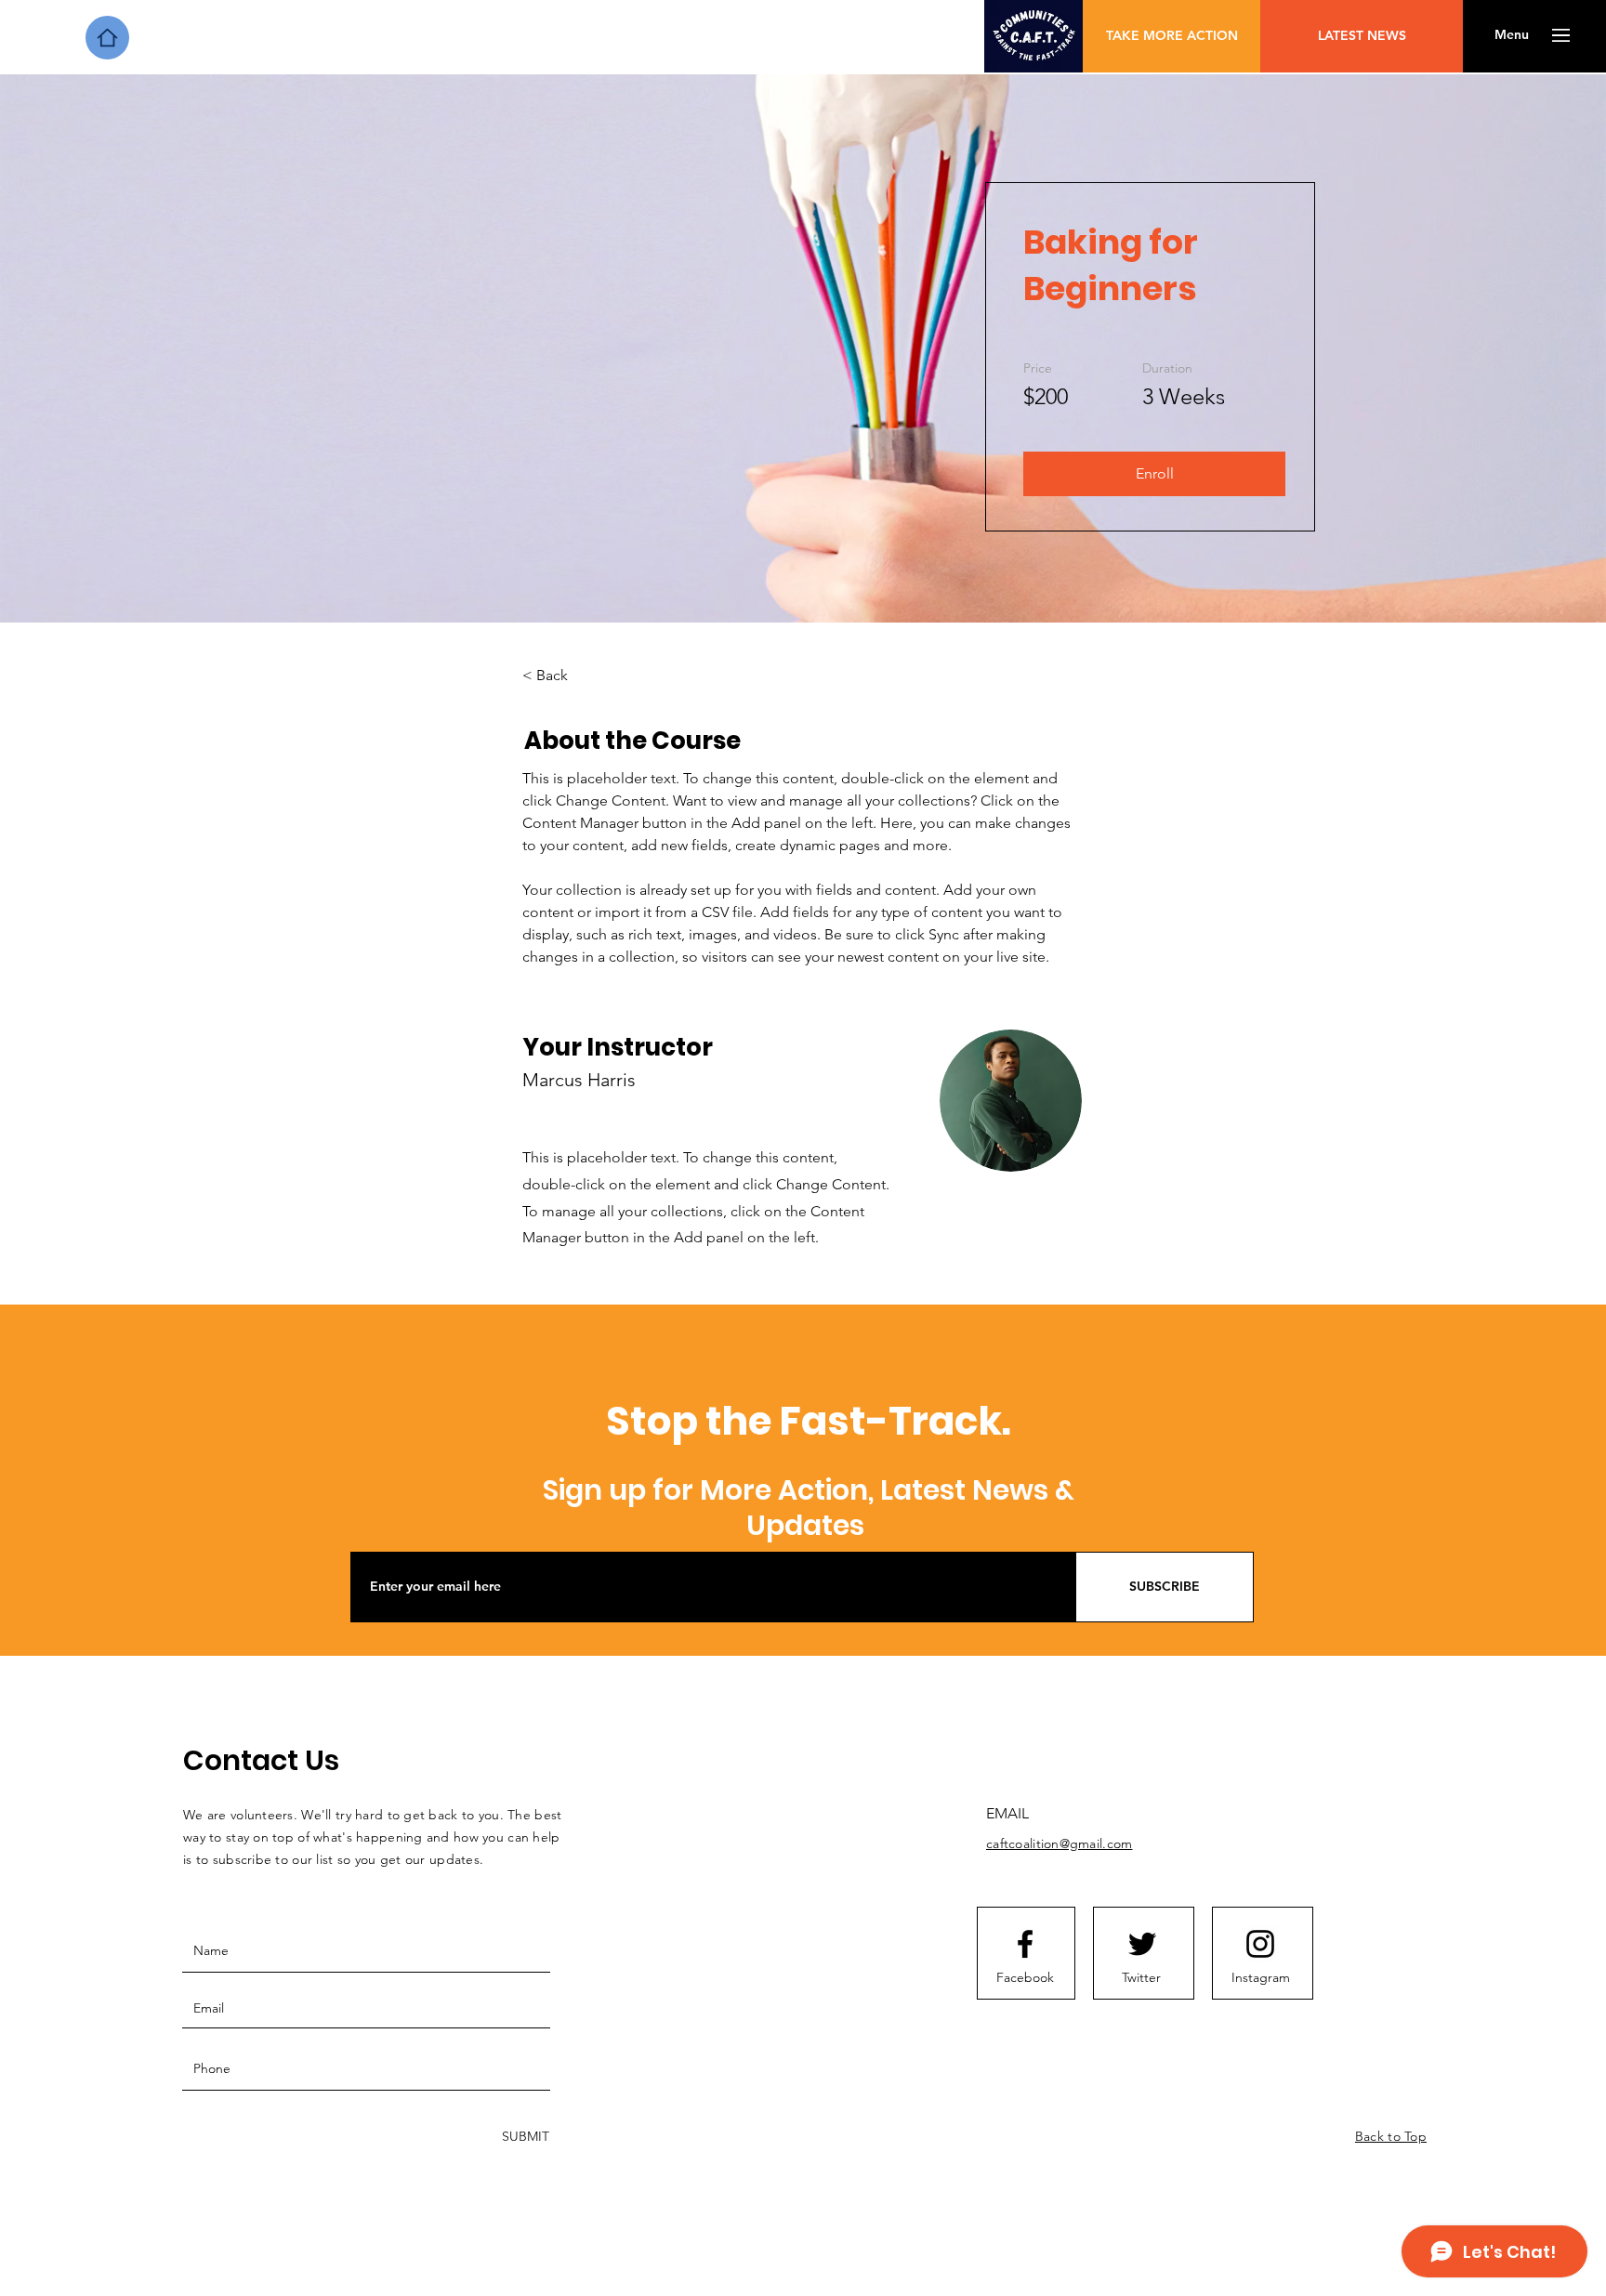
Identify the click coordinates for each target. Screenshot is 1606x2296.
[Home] (107, 38)
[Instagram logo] (1260, 1944)
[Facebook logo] (1025, 1944)
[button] (1512, 35)
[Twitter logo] (1142, 1944)
